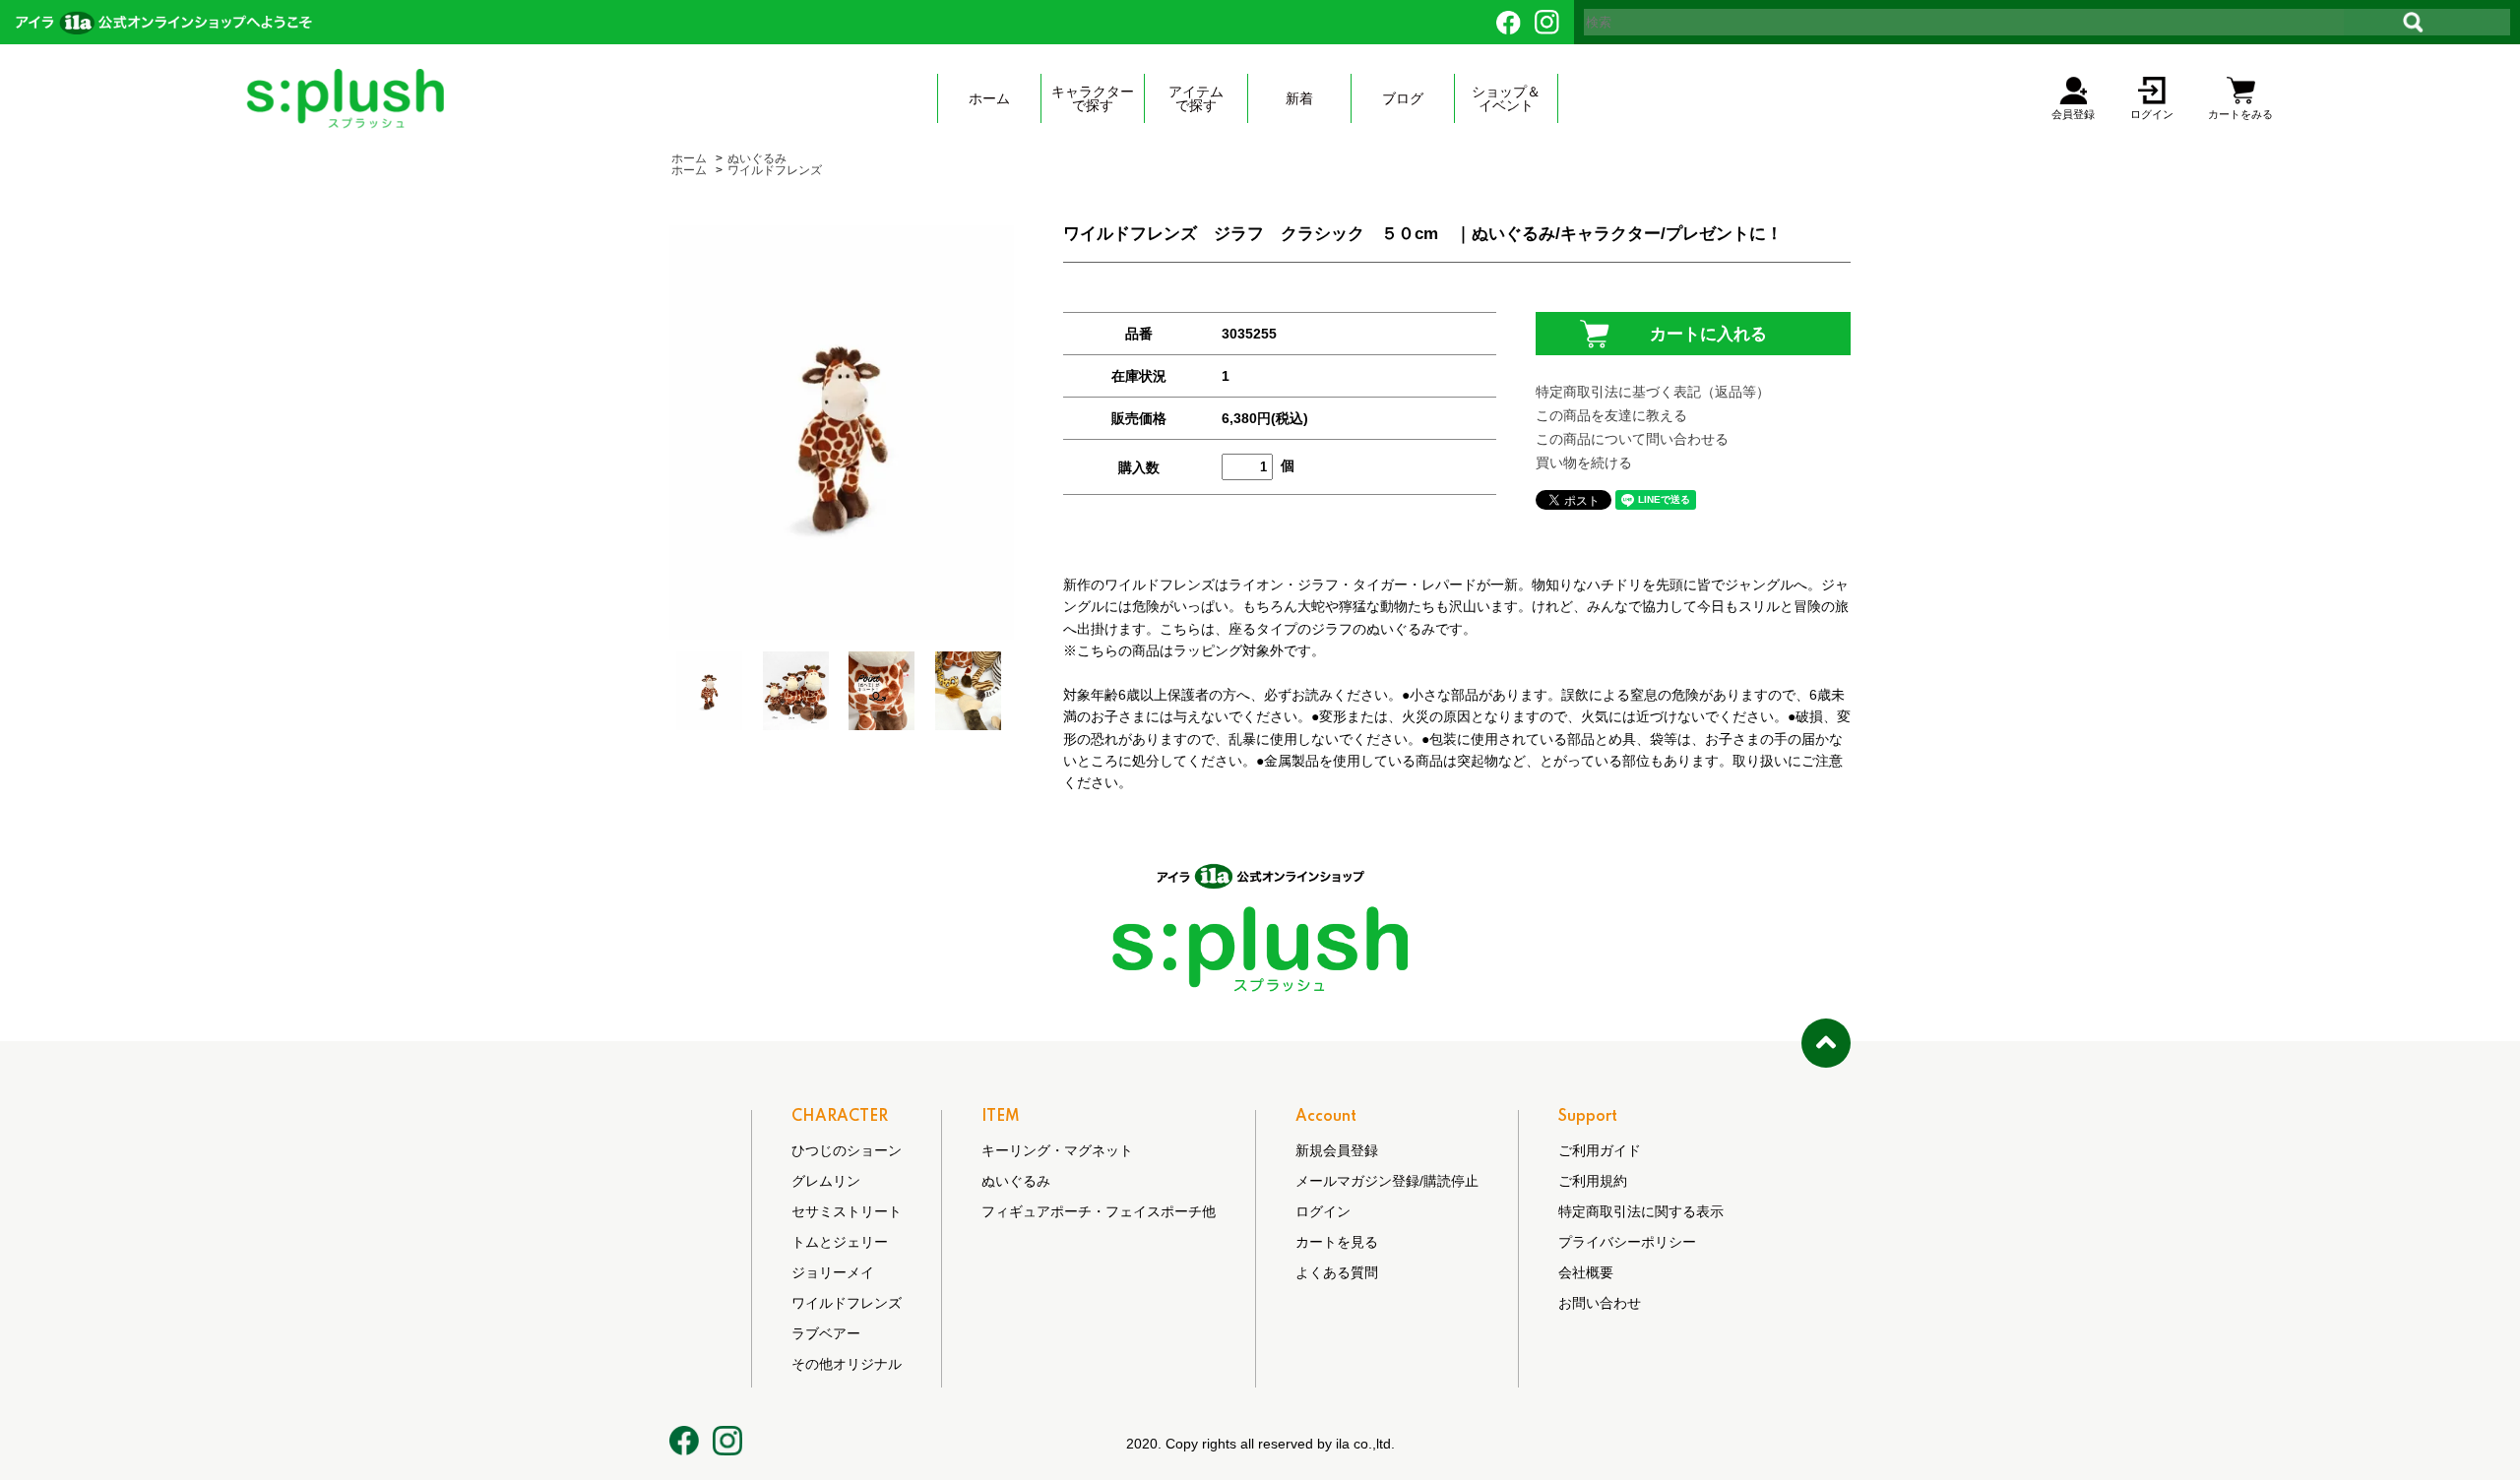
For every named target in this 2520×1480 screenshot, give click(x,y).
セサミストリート (847, 1211)
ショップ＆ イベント (1506, 98)
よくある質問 (1337, 1272)
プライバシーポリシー (1627, 1242)
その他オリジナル (847, 1364)
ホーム (989, 98)
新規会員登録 (1337, 1150)
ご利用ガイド (1600, 1150)
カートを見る (1337, 1242)
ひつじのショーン (847, 1150)
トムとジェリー (840, 1242)
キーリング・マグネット (1057, 1150)
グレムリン (826, 1181)
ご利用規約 (1593, 1181)
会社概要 (1586, 1272)
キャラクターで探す (1093, 98)
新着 (1299, 98)
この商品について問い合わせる (1632, 439)
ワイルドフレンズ (775, 170)
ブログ (1403, 98)
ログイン (1323, 1211)
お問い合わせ (1600, 1303)
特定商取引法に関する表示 (1641, 1211)
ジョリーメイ (833, 1272)
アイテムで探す (1196, 98)
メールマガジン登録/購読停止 (1387, 1181)
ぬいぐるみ (757, 158)
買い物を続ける (1584, 462)
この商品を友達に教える (1611, 415)
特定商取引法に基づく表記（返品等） (1653, 392)
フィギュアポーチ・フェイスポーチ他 (1099, 1211)
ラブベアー (826, 1333)
